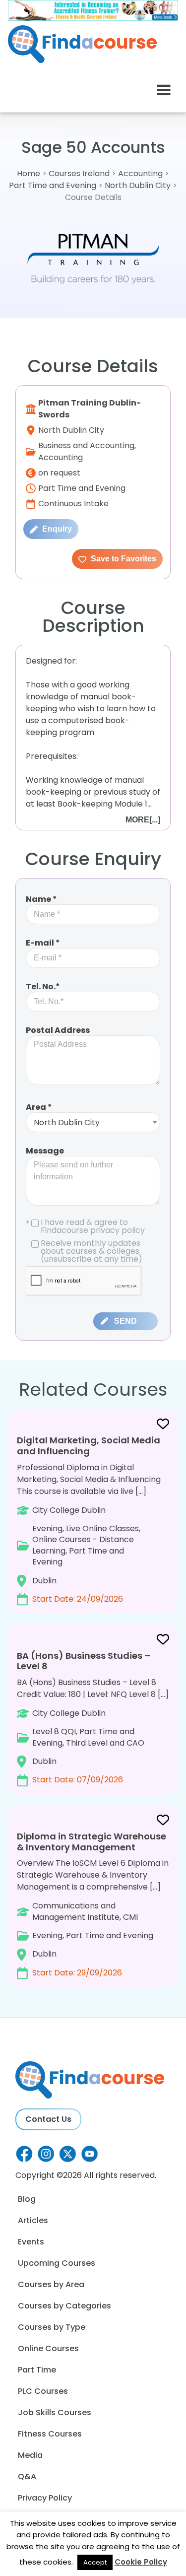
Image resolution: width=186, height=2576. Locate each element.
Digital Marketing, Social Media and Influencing (89, 1446)
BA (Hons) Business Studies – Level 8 (84, 1661)
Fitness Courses (50, 2434)
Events (31, 2242)
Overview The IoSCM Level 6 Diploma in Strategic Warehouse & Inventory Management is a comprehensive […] (93, 1904)
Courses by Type (52, 2327)
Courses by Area (51, 2284)
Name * (41, 899)
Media (30, 2455)
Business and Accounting (86, 445)
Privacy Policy (45, 2498)
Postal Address (58, 1030)
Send (125, 1321)
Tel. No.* (43, 986)
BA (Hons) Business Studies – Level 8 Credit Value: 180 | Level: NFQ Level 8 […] (93, 1717)
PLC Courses (43, 2391)
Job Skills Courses (55, 2412)
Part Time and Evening (53, 185)
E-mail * (43, 943)
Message (45, 1151)
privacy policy (118, 1230)
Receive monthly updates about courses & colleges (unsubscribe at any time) (92, 1251)
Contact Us (48, 2119)
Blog (27, 2199)
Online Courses (48, 2348)
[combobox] (93, 1122)
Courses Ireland (79, 173)
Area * (39, 1107)
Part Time (37, 2370)
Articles (33, 2220)
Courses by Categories (64, 2306)
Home (29, 173)
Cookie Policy (141, 2562)
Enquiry (56, 529)
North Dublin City (138, 185)
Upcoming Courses (57, 2263)
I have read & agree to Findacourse (85, 1226)
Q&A (27, 2476)
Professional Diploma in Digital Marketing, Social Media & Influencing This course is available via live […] (89, 1519)
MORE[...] (143, 820)
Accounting (140, 173)
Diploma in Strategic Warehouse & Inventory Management (92, 1842)
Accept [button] (95, 2562)
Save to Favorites (123, 559)
